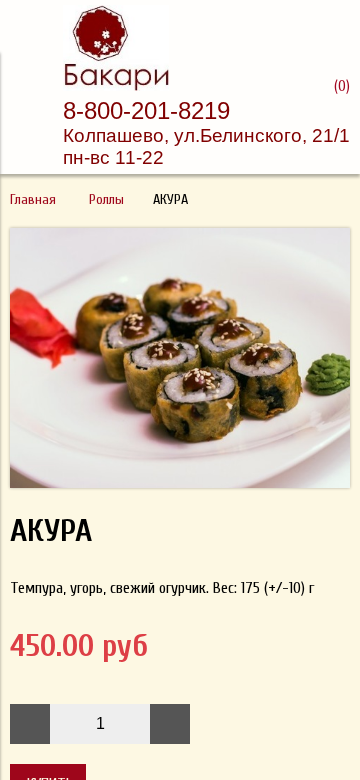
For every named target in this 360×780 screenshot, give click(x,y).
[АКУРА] (180, 483)
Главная (33, 199)
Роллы (106, 199)
